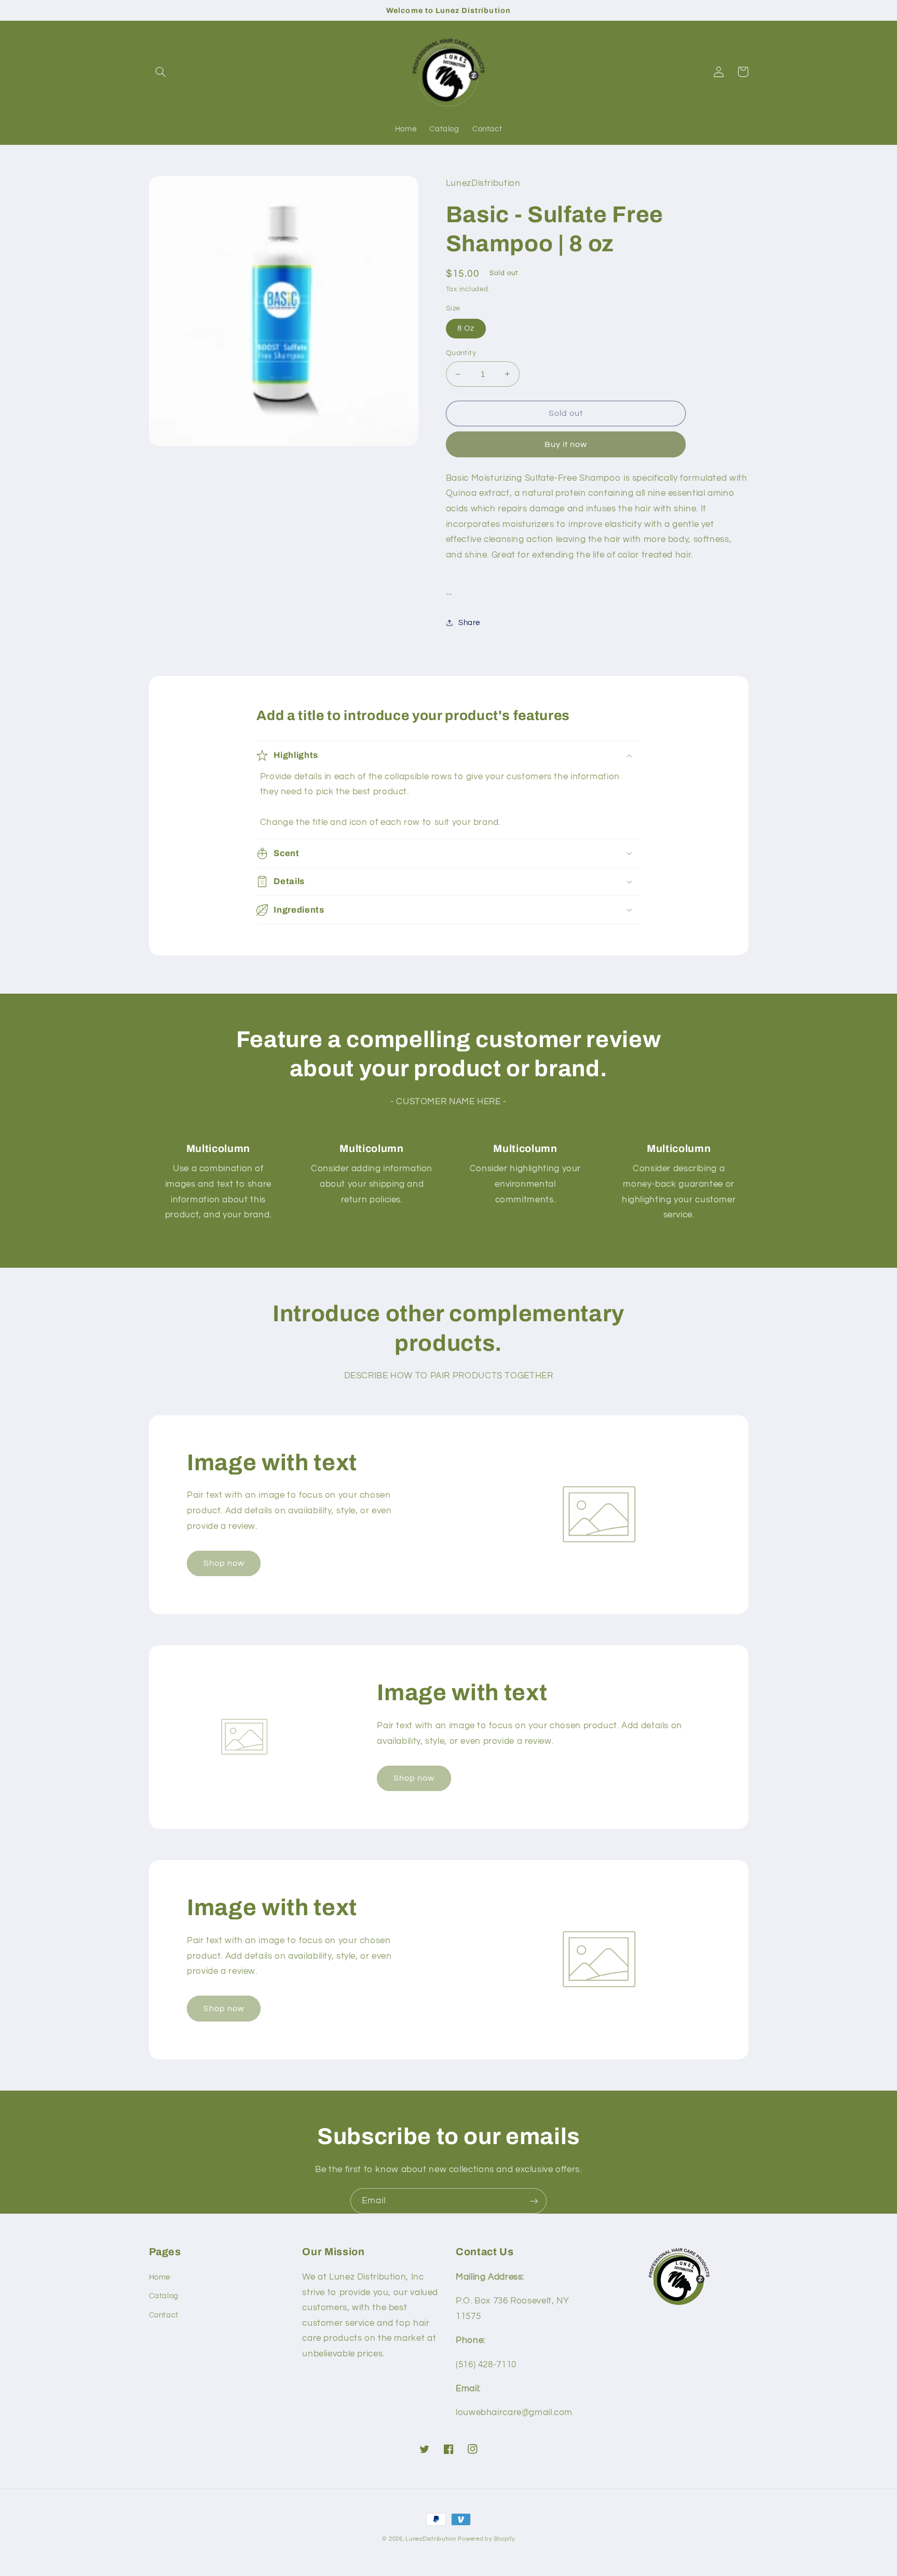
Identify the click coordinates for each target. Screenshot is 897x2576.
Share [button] (469, 623)
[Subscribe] (534, 2201)
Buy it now (566, 444)
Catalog (164, 2296)
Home (160, 2277)
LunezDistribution (431, 2539)
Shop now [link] (224, 1563)
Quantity (461, 353)
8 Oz (466, 328)
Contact (164, 2315)
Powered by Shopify (486, 2539)
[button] (161, 72)
